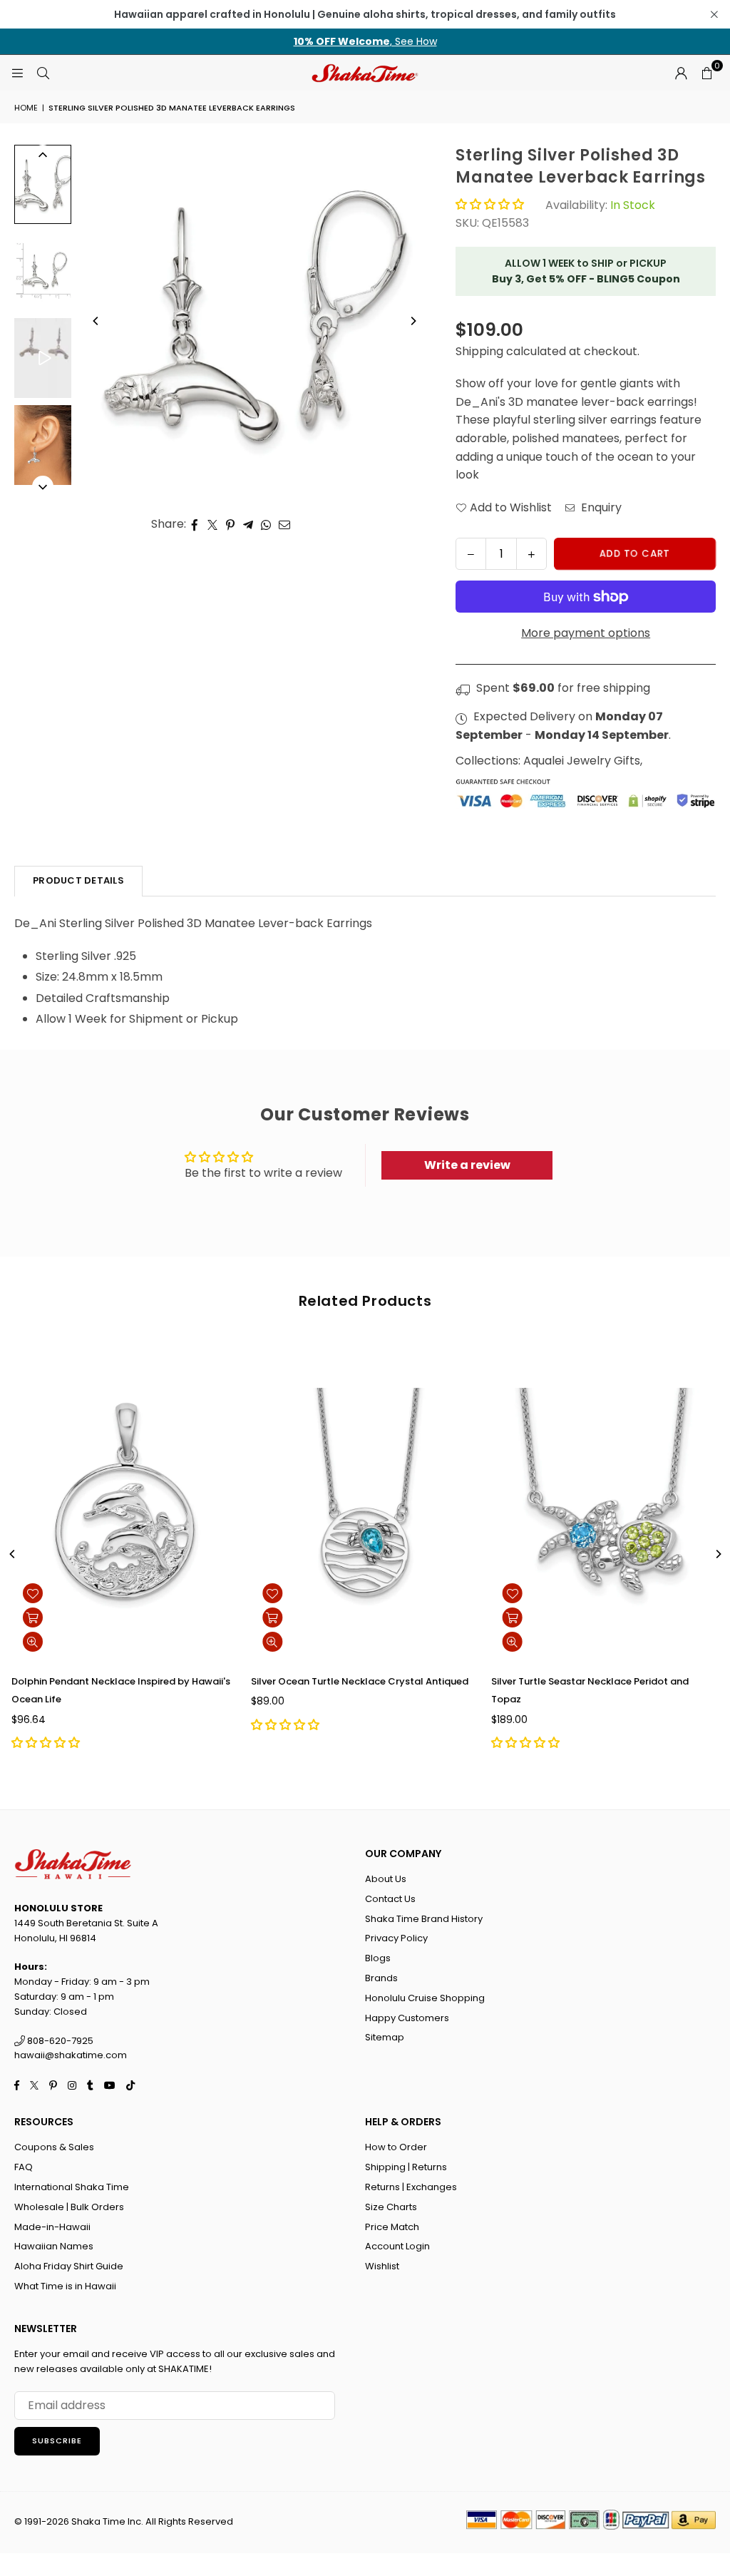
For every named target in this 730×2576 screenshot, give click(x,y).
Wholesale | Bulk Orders (69, 2207)
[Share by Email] (285, 524)
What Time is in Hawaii (65, 2286)
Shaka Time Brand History (424, 1919)
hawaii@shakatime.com (71, 2055)
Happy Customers (407, 2018)
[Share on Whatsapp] (266, 524)
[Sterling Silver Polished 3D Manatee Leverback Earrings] (43, 184)
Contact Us (390, 1899)
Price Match (392, 2227)
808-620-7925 (59, 2041)
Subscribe (57, 2440)
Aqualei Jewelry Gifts (582, 761)
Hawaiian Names (54, 2246)
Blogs (378, 1958)
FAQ (24, 2167)
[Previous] (96, 321)
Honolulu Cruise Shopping (425, 1998)
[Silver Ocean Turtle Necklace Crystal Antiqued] (365, 1502)
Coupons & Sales (54, 2147)
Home (26, 108)
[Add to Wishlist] (33, 1593)
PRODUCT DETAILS (78, 880)
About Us (386, 1879)
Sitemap (385, 2037)
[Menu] (17, 72)
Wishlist (382, 2266)
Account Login (397, 2246)
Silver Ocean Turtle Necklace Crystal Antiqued (360, 1681)
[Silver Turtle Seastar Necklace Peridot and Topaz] (605, 1502)
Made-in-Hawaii (52, 2227)
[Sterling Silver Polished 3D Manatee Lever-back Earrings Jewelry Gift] (43, 358)
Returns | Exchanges (411, 2187)
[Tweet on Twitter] (213, 524)
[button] (706, 73)
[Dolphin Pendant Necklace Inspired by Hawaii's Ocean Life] (125, 1502)
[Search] (43, 72)
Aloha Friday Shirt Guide (69, 2266)
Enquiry (600, 507)
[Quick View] (33, 1642)
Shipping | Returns (406, 2167)
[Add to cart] (33, 1617)
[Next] (413, 321)
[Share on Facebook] (195, 524)
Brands (381, 1978)
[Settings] (681, 73)
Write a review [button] (467, 1165)
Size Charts (391, 2207)
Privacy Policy (396, 1938)
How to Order (396, 2147)
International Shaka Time (72, 2187)
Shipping (479, 351)
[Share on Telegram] (248, 524)
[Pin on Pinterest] (231, 524)
